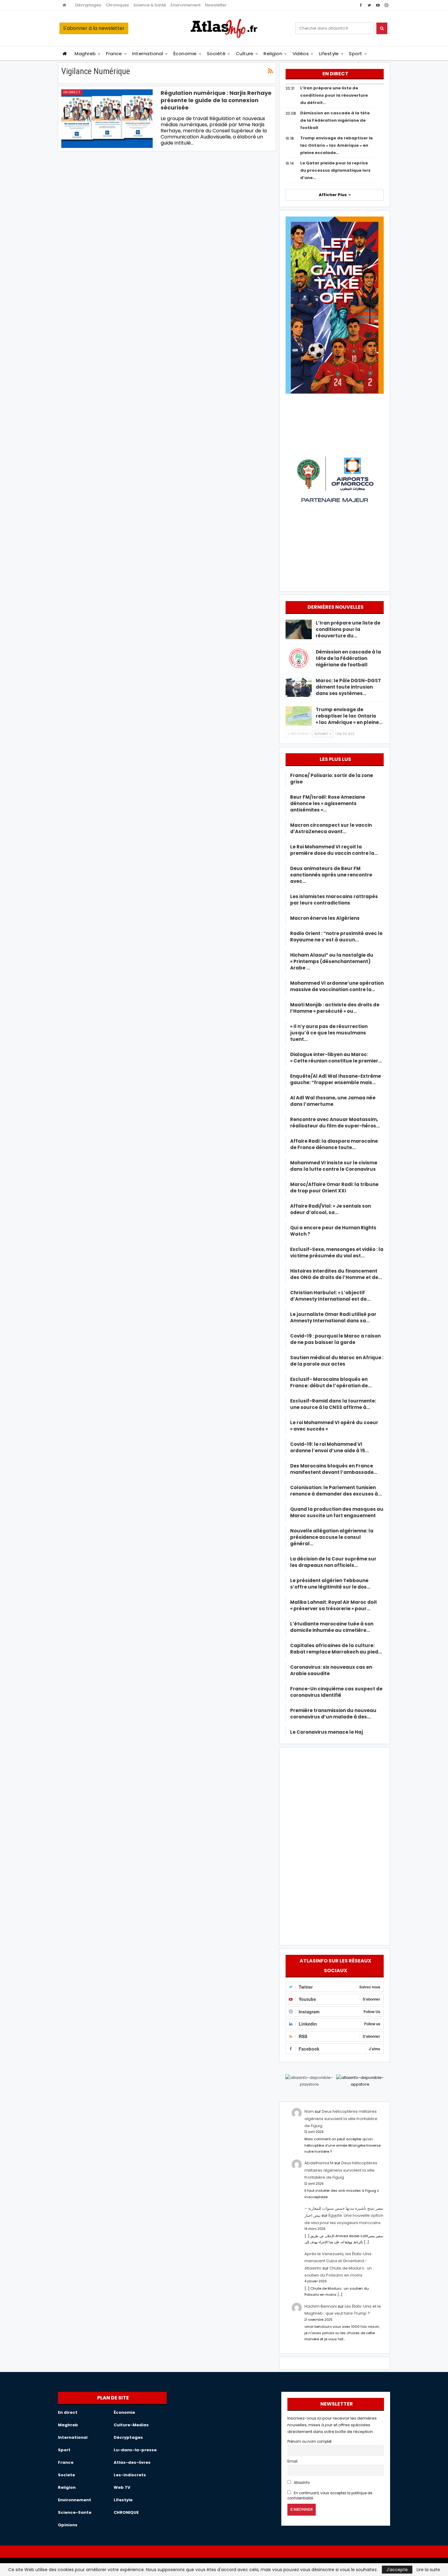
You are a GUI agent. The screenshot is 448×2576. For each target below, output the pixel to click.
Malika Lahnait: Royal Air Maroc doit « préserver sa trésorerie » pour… (334, 1605)
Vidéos (301, 54)
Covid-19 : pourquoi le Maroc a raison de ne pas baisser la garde (335, 1339)
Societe (66, 2475)
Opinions (68, 2525)
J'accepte (397, 2570)
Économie (185, 54)
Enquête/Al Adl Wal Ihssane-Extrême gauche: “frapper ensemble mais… (336, 1079)
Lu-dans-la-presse (135, 2450)
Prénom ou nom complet (309, 2442)
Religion (273, 54)
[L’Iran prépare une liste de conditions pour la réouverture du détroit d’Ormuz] (299, 629)
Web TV (122, 2487)
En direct (72, 92)
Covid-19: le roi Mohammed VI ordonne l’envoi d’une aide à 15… (329, 1447)
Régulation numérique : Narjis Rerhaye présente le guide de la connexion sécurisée (216, 100)
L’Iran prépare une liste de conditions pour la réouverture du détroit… (334, 95)
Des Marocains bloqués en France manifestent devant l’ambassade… (334, 1469)
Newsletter (216, 5)
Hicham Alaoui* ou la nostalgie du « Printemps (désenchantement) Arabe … (332, 961)
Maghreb (85, 54)
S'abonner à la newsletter (94, 28)
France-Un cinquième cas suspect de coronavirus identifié (336, 1692)
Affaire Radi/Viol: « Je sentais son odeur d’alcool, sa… (331, 1209)
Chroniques (117, 5)
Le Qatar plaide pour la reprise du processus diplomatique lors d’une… (335, 170)
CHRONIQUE (126, 2512)
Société (216, 54)
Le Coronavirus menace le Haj (327, 1732)
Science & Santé (150, 5)
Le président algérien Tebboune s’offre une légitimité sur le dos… (330, 1584)
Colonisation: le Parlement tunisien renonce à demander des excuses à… (336, 1491)
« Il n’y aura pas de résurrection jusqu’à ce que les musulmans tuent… (329, 1033)
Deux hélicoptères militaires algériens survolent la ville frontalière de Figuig (341, 2119)
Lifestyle (329, 54)
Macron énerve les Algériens (325, 918)
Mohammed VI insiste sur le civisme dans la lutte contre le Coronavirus (334, 1166)
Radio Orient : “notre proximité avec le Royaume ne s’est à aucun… (336, 937)
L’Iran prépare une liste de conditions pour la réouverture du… (348, 629)
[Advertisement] (335, 1845)
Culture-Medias (131, 2425)
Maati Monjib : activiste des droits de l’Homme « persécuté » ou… (335, 1008)
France (114, 54)
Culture (245, 54)
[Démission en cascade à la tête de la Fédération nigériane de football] (299, 658)
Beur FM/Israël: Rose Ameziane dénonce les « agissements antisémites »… (328, 803)
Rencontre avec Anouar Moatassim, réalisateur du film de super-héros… (335, 1123)
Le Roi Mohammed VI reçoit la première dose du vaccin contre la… (334, 850)
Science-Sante (75, 2512)
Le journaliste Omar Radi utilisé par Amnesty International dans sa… (333, 1317)
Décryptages (88, 5)
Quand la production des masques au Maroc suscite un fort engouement (337, 1512)
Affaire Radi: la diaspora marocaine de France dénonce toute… (334, 1144)
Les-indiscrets (130, 2475)
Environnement (186, 5)
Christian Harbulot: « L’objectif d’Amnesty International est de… (330, 1296)
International (148, 54)
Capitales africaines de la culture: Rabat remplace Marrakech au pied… (336, 1649)
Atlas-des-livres (132, 2462)
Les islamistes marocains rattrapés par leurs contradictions (334, 900)
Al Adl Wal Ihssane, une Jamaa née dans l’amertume (333, 1101)
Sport (356, 54)
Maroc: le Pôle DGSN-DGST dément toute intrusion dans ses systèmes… (348, 687)
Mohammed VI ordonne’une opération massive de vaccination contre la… (337, 986)
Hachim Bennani (321, 2306)
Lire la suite (428, 2570)
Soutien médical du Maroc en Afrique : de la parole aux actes (337, 1361)
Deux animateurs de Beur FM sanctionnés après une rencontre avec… (331, 875)
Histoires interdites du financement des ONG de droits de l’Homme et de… (336, 1274)
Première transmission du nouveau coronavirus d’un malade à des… (333, 1714)
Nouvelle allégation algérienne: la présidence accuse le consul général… (332, 1537)
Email (292, 2461)
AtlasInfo (301, 2483)
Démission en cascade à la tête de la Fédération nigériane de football (335, 120)
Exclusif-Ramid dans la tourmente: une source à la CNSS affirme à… (333, 1404)
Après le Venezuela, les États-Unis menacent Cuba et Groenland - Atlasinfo (338, 2261)
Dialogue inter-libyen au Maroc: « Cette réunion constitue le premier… (336, 1058)
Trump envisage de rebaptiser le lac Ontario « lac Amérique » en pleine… (349, 716)
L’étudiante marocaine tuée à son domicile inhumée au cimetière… (332, 1627)
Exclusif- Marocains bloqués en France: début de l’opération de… (331, 1382)
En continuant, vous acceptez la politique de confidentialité (330, 2496)
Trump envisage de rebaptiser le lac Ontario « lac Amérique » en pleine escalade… (336, 145)
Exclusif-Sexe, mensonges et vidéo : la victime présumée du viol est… (337, 1252)
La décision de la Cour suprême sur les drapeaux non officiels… (333, 1562)
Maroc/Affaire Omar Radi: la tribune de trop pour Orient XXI (334, 1188)
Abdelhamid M (319, 2163)
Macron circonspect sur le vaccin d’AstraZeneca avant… (331, 828)
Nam (309, 2111)
